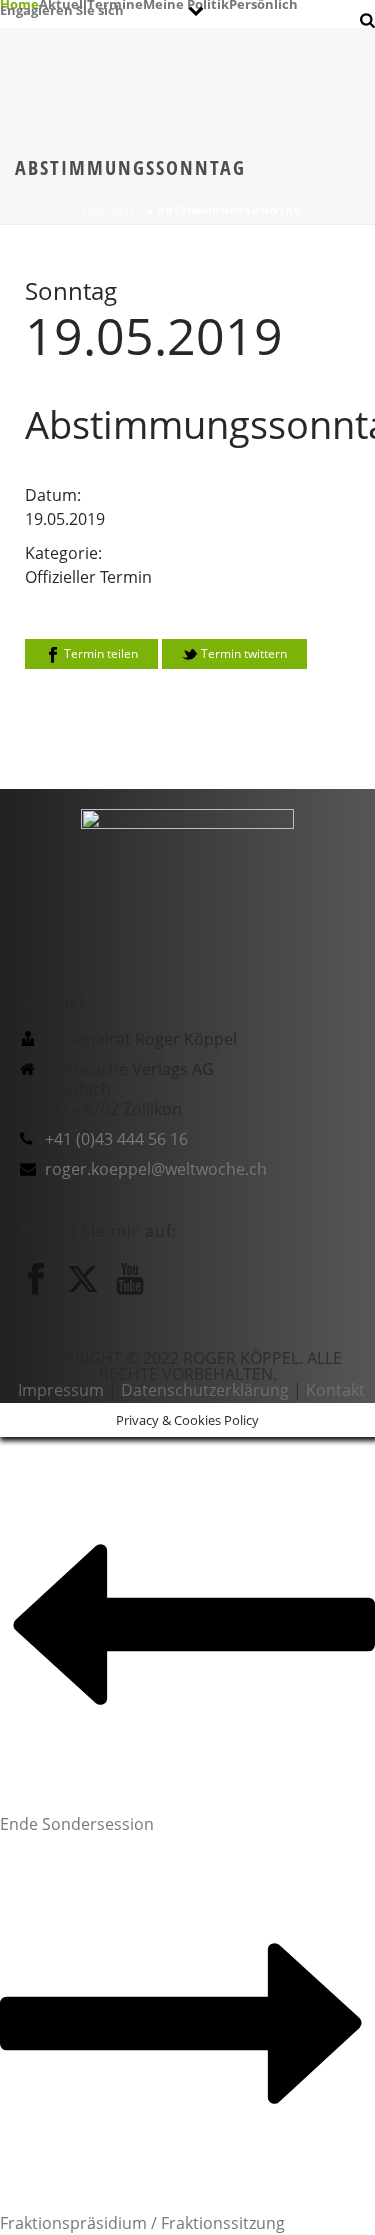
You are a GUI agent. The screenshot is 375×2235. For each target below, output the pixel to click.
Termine (115, 3)
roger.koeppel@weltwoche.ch (156, 1169)
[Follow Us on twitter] (83, 1279)
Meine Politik (186, 3)
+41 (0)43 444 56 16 (116, 1139)
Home (19, 3)
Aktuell (63, 3)
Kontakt (335, 1390)
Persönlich (263, 3)
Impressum (61, 1390)
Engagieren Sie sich (62, 9)
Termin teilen (99, 653)
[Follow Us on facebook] (36, 1279)
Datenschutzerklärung (205, 1390)
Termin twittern (242, 653)
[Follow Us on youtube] (130, 1279)
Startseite (108, 210)
